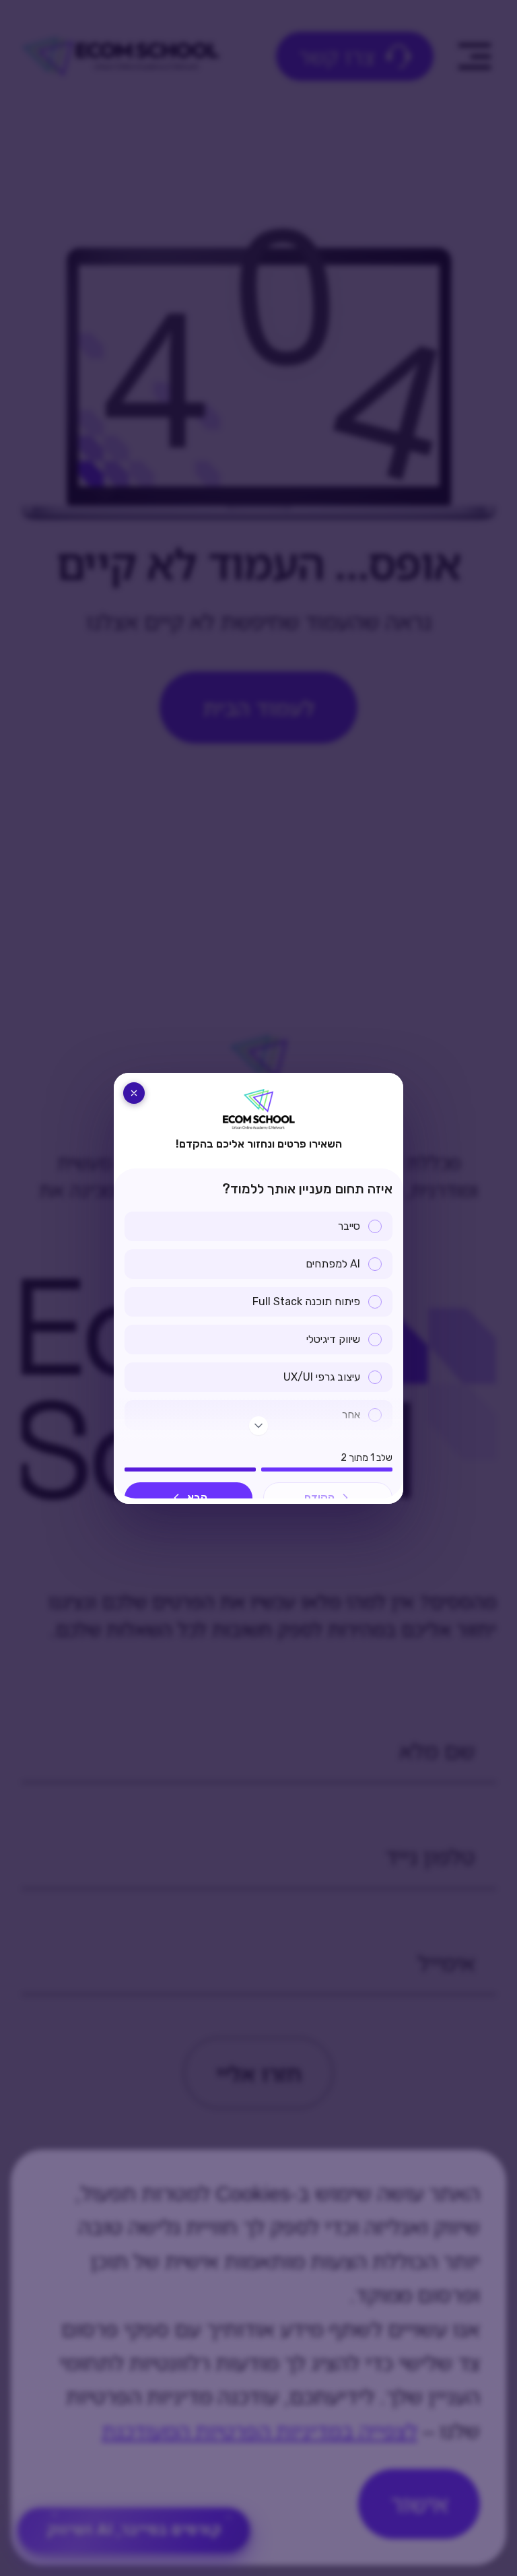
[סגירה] (134, 1093)
